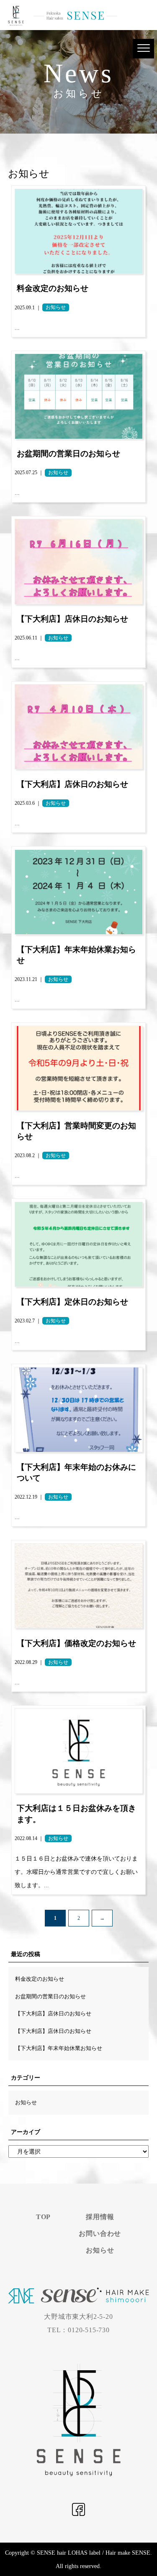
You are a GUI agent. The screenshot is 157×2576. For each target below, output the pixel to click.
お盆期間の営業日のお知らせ (50, 1996)
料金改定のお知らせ (40, 1979)
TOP (43, 2217)
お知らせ (26, 2102)
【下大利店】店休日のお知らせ (53, 2014)
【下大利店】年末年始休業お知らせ (59, 2048)
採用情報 (100, 2217)
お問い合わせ (100, 2233)
